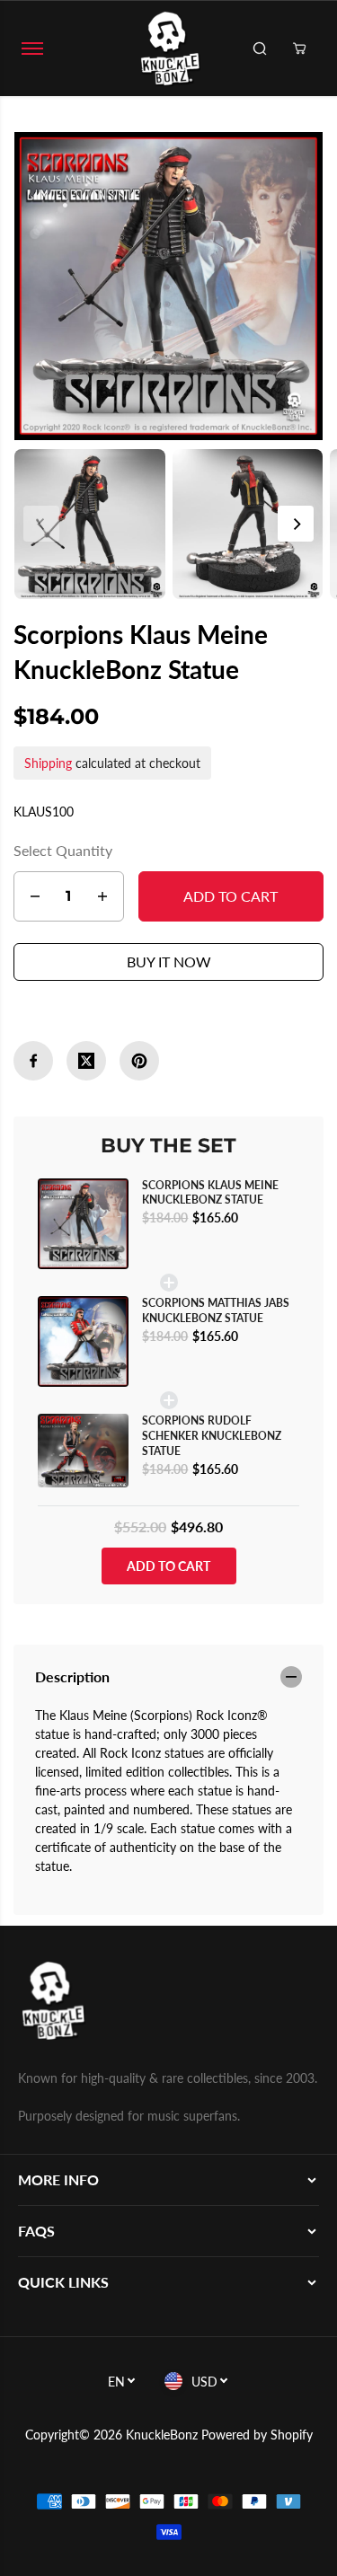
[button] (32, 49)
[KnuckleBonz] (169, 49)
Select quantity (63, 850)
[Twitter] (86, 1061)
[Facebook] (33, 1061)
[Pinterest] (139, 1061)
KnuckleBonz (162, 2435)
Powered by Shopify (257, 2435)
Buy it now (169, 962)
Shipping (48, 763)
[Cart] (299, 49)
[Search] (260, 49)
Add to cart (168, 1566)
